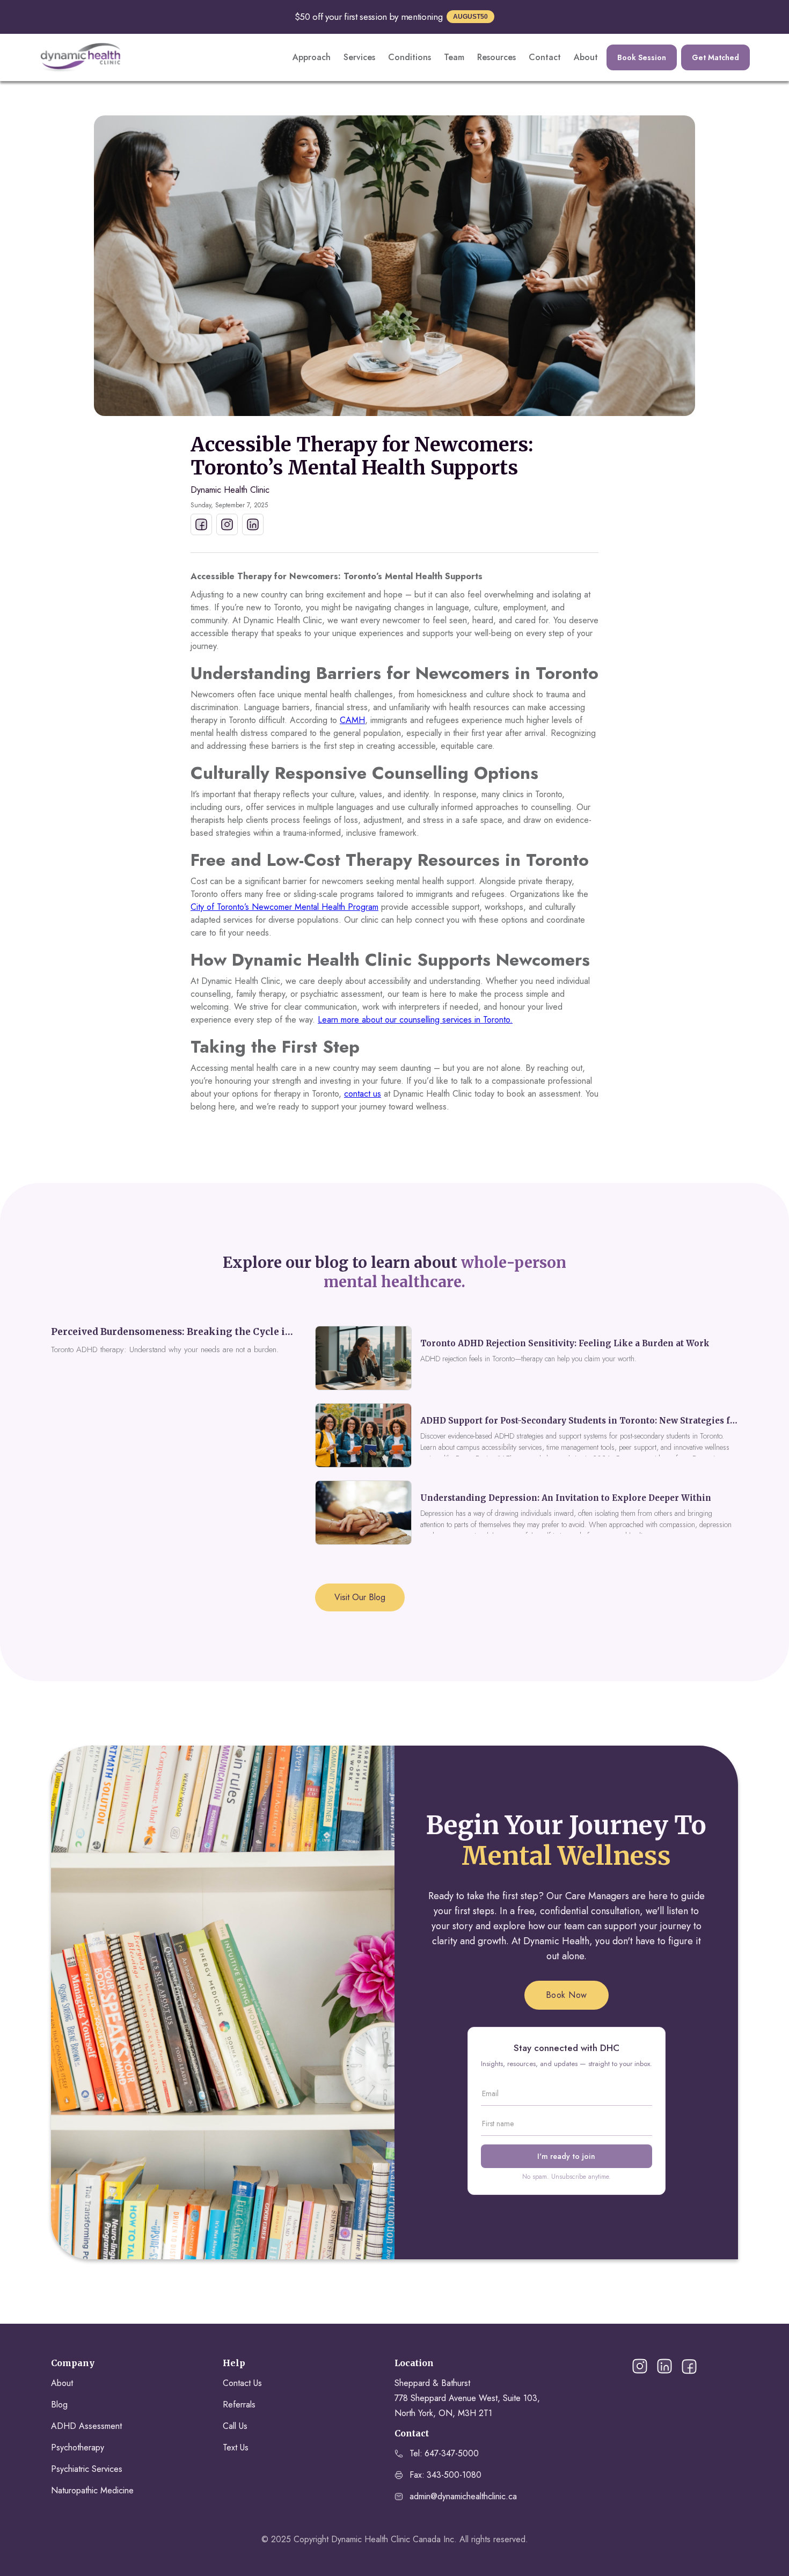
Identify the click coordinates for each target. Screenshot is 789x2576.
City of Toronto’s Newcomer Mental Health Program (284, 907)
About (586, 57)
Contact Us (242, 2383)
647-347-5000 (452, 2453)
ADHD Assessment (86, 2426)
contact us (363, 1094)
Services (359, 57)
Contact (545, 57)
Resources (496, 57)
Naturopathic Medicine (92, 2490)
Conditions (410, 57)
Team (454, 57)
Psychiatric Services (87, 2469)
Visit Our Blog (360, 1597)
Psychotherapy (78, 2447)
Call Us (235, 2426)
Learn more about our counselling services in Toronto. (415, 1020)
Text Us (236, 2447)
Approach (312, 57)
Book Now (567, 1995)
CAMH (352, 720)
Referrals (239, 2404)
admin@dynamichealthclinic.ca (463, 2496)
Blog (59, 2404)
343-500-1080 (454, 2475)
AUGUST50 (470, 17)
